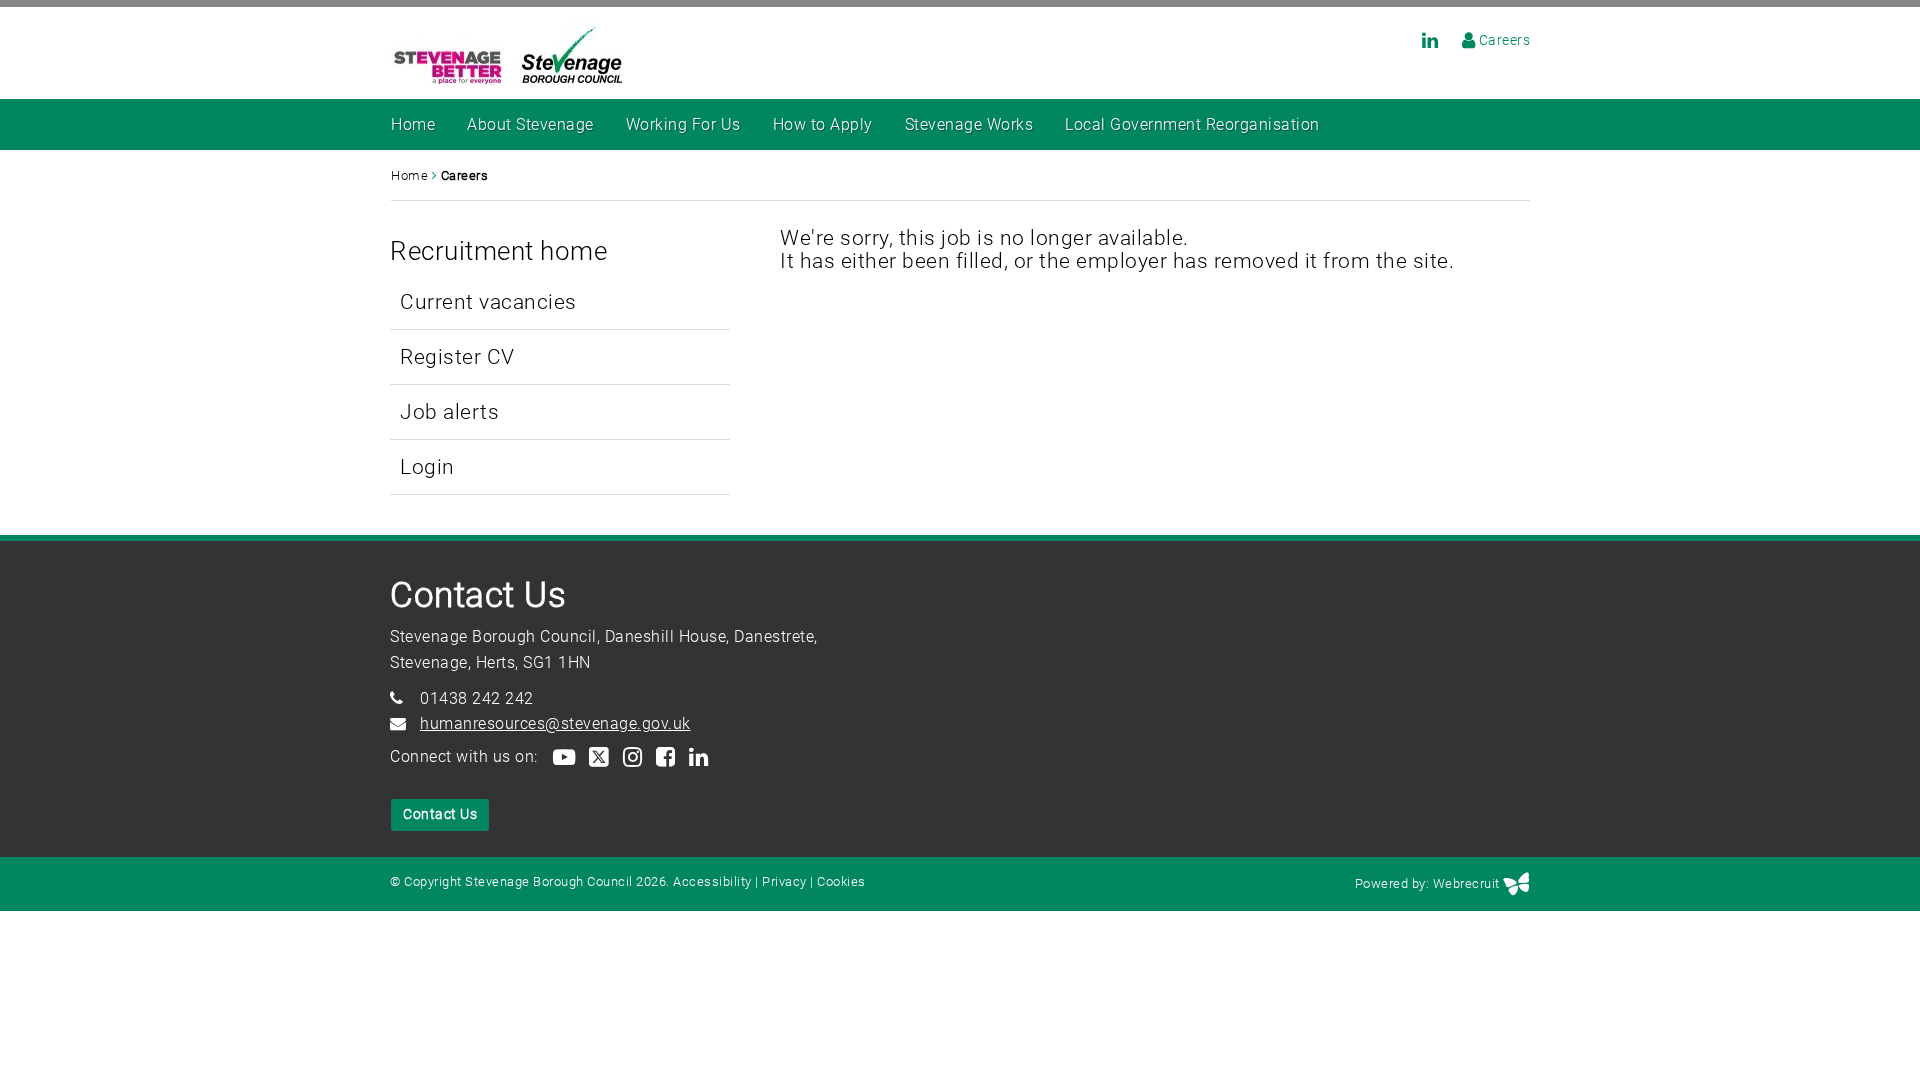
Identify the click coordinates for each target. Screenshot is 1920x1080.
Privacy (784, 881)
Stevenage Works (969, 124)
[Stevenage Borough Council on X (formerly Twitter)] (598, 756)
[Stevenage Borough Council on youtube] (563, 756)
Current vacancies (488, 301)
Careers (1505, 40)
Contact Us (440, 814)
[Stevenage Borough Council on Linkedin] (1420, 40)
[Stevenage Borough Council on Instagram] (631, 756)
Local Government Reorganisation (1192, 124)
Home (413, 124)
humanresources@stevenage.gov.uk (555, 723)
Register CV (457, 356)
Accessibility (712, 881)
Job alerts (449, 411)
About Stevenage (530, 124)
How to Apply (823, 124)
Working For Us (683, 124)
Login (427, 466)
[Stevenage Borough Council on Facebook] (664, 756)
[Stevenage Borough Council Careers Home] (1459, 40)
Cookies (841, 881)
